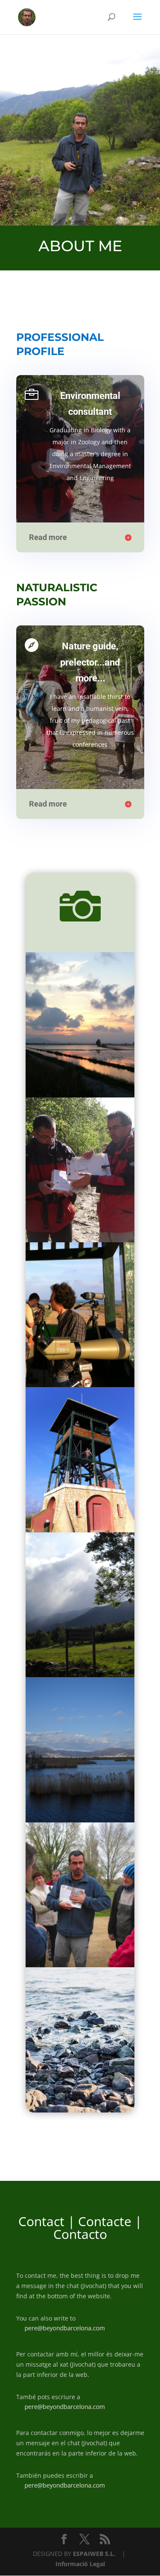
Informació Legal (80, 2564)
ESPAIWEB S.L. (94, 2554)
